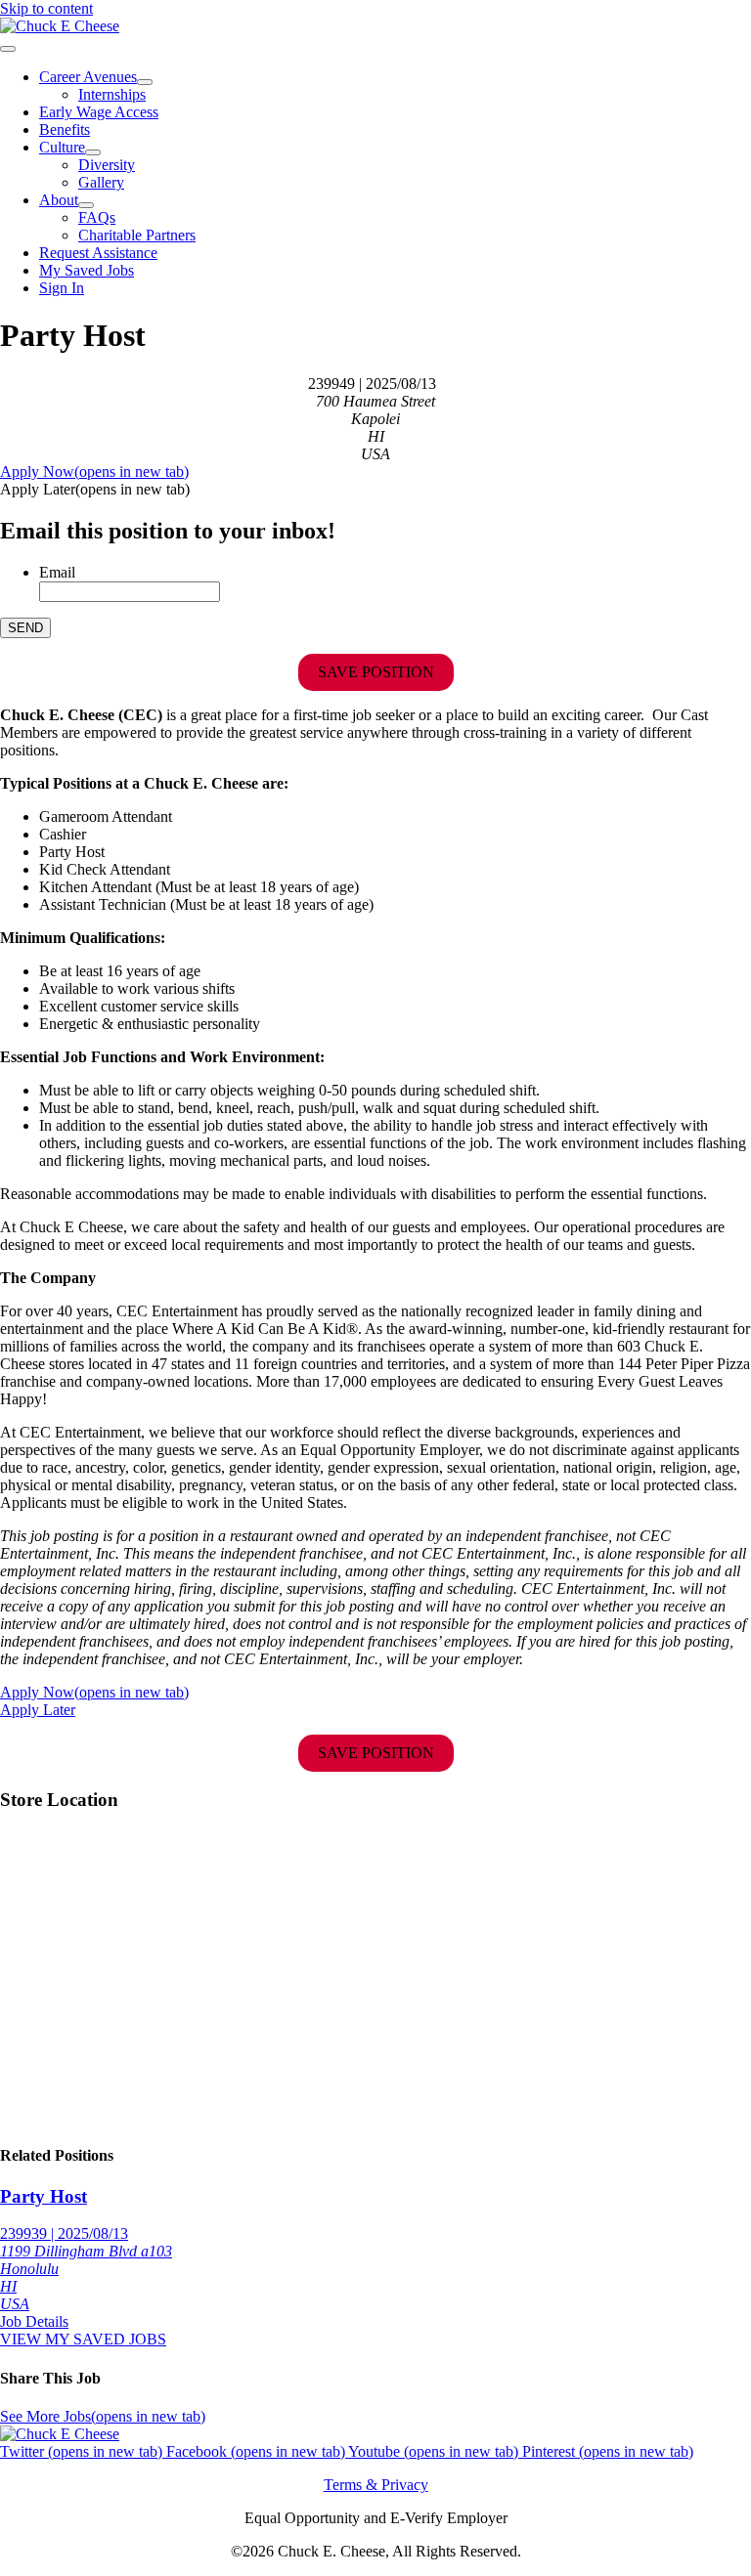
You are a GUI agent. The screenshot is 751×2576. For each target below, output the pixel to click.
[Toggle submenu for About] (86, 205)
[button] (95, 489)
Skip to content (46, 8)
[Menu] (8, 49)
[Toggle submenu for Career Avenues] (145, 82)
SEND (25, 628)
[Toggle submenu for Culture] (93, 152)
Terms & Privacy (376, 2485)
